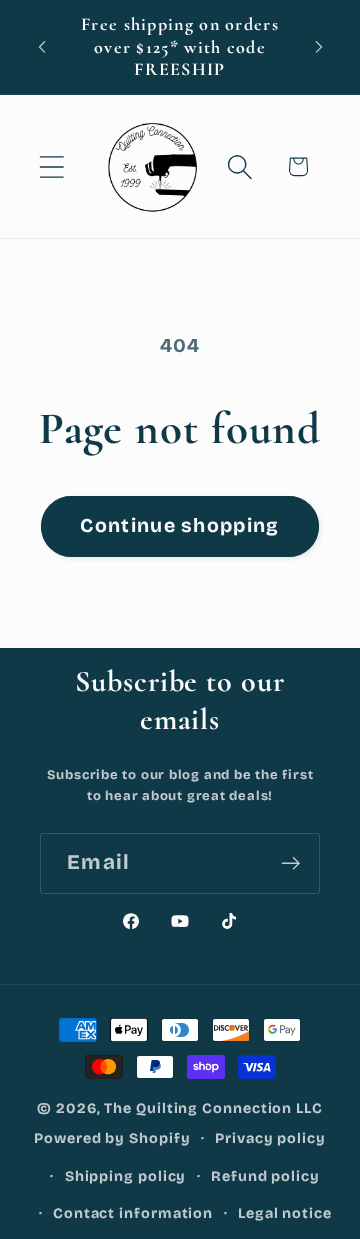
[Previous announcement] (42, 47)
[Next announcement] (319, 47)
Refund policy (265, 1176)
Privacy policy (270, 1138)
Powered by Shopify (112, 1138)
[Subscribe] (290, 863)
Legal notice (285, 1213)
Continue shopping (179, 525)
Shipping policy (126, 1176)
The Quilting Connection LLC (213, 1108)
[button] (51, 166)
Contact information (133, 1213)
